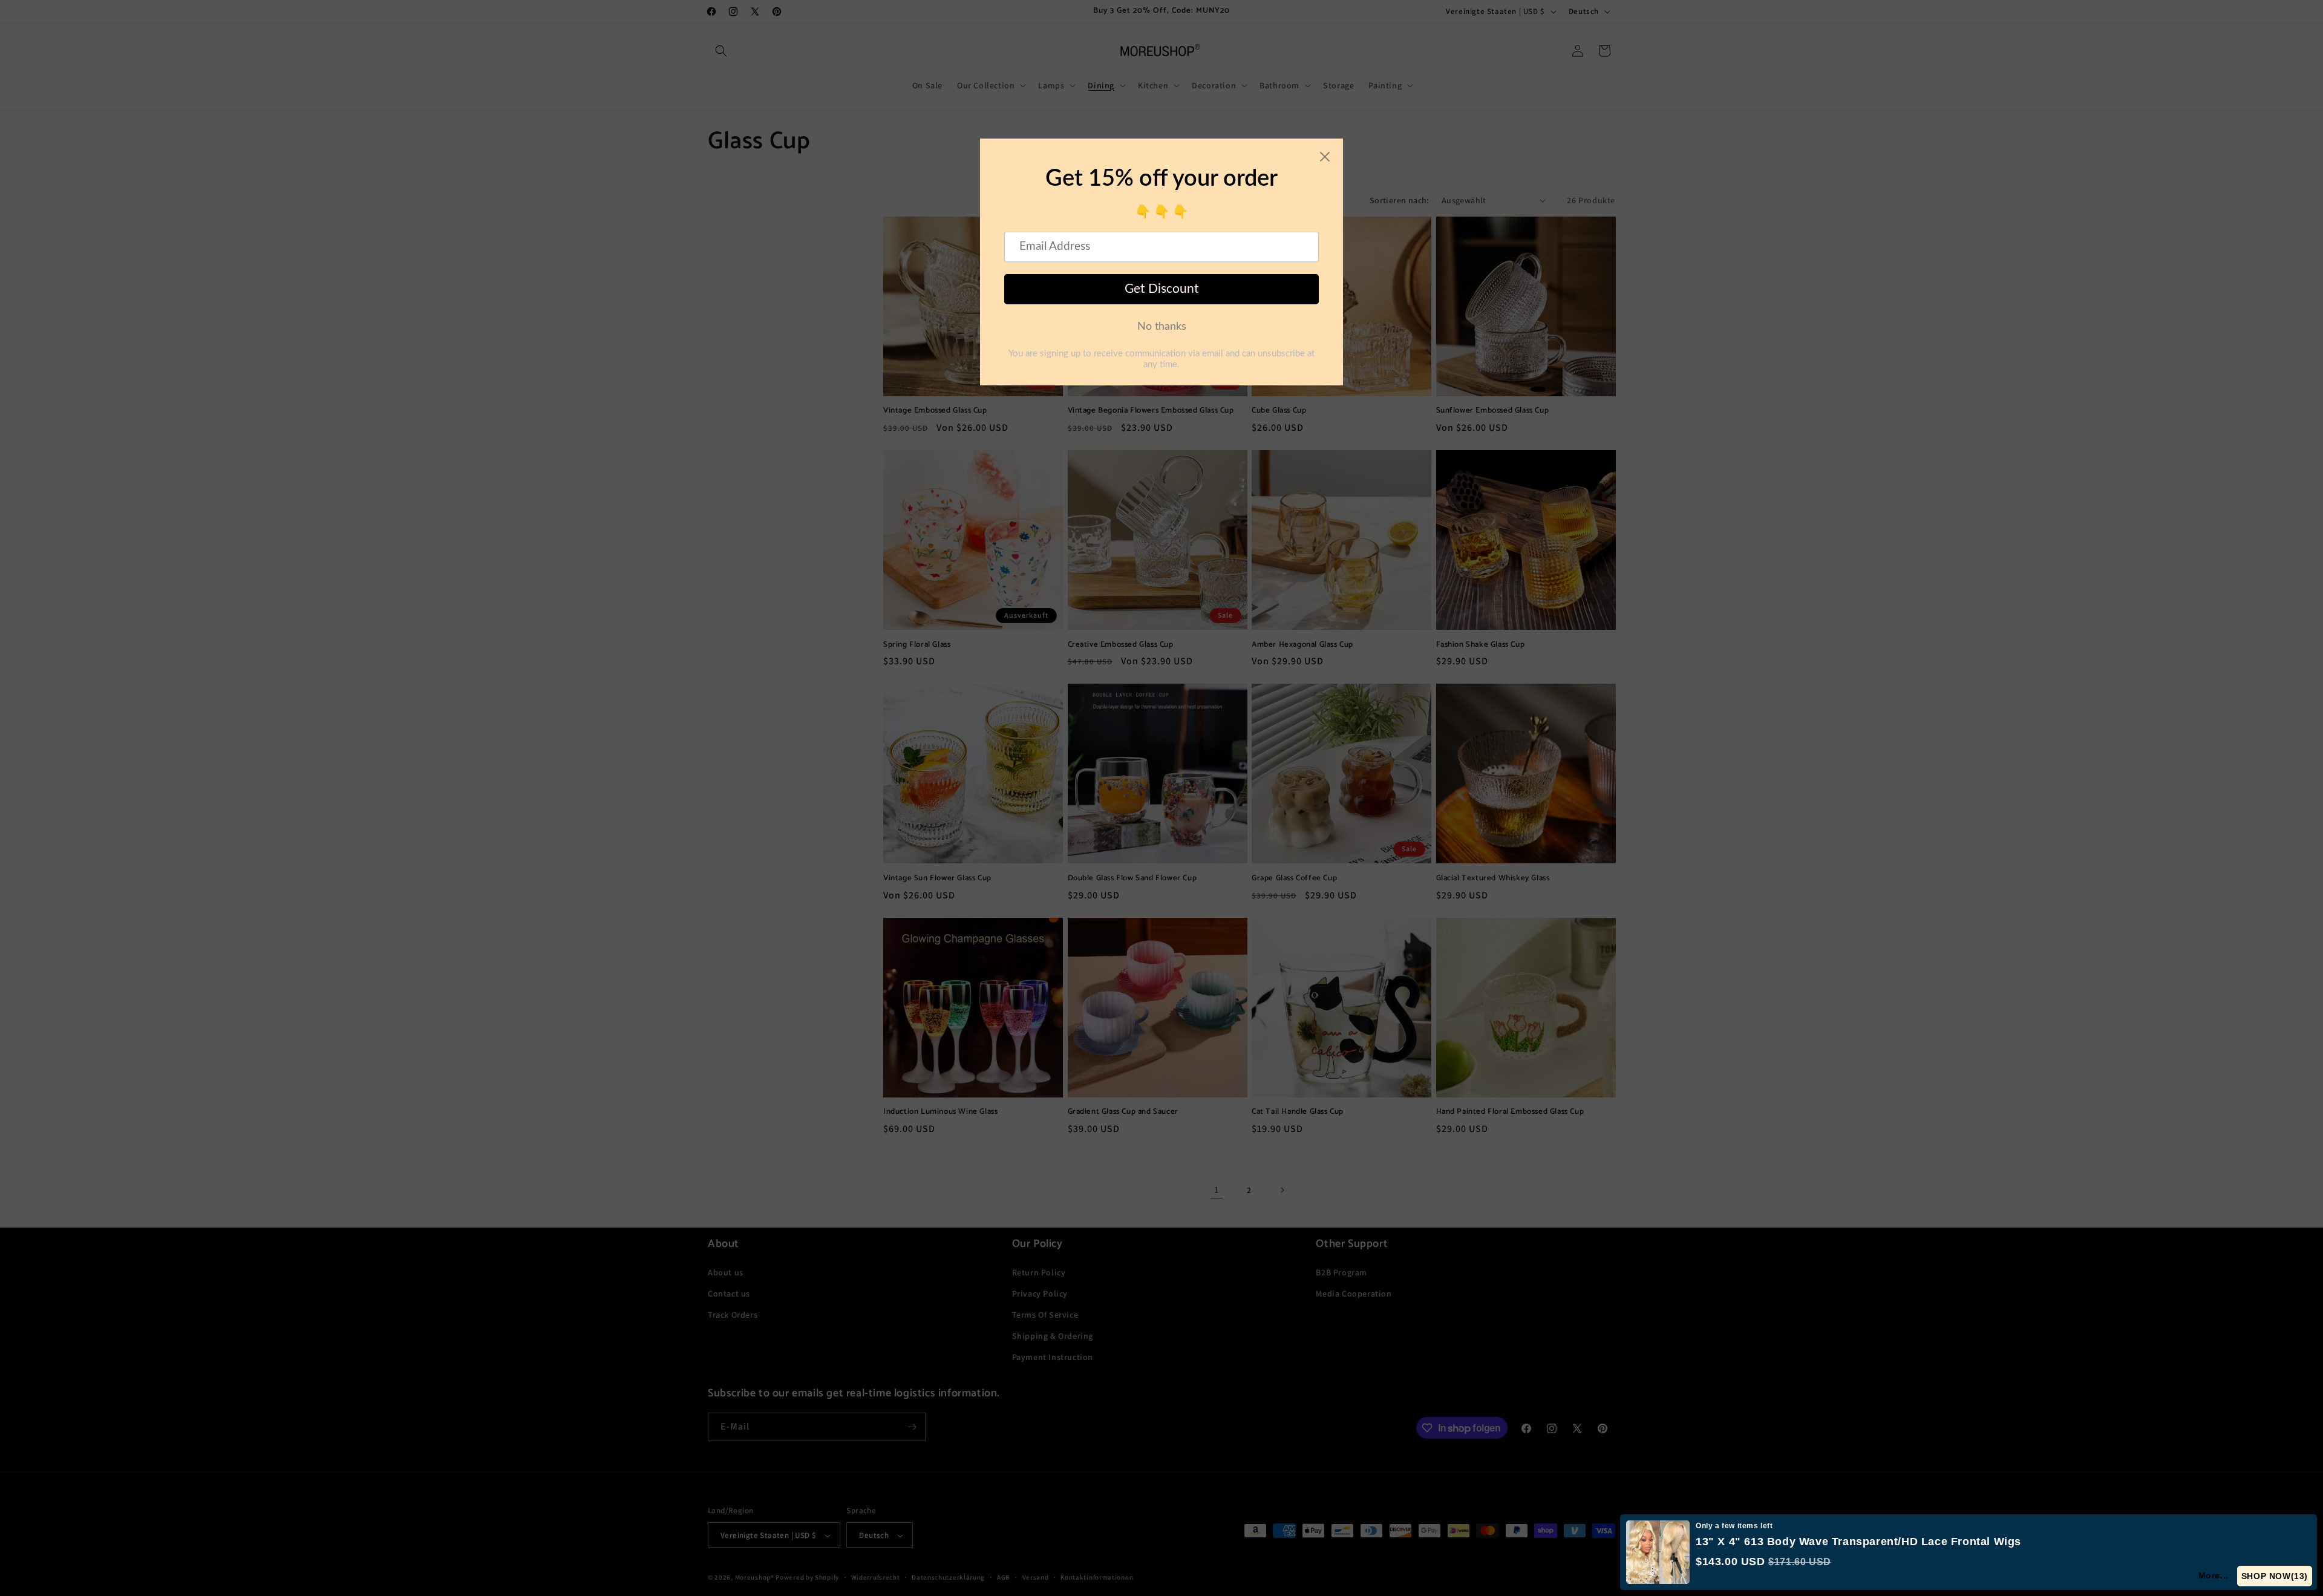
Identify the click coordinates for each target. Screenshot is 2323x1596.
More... (2214, 1575)
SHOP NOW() (2275, 1576)
